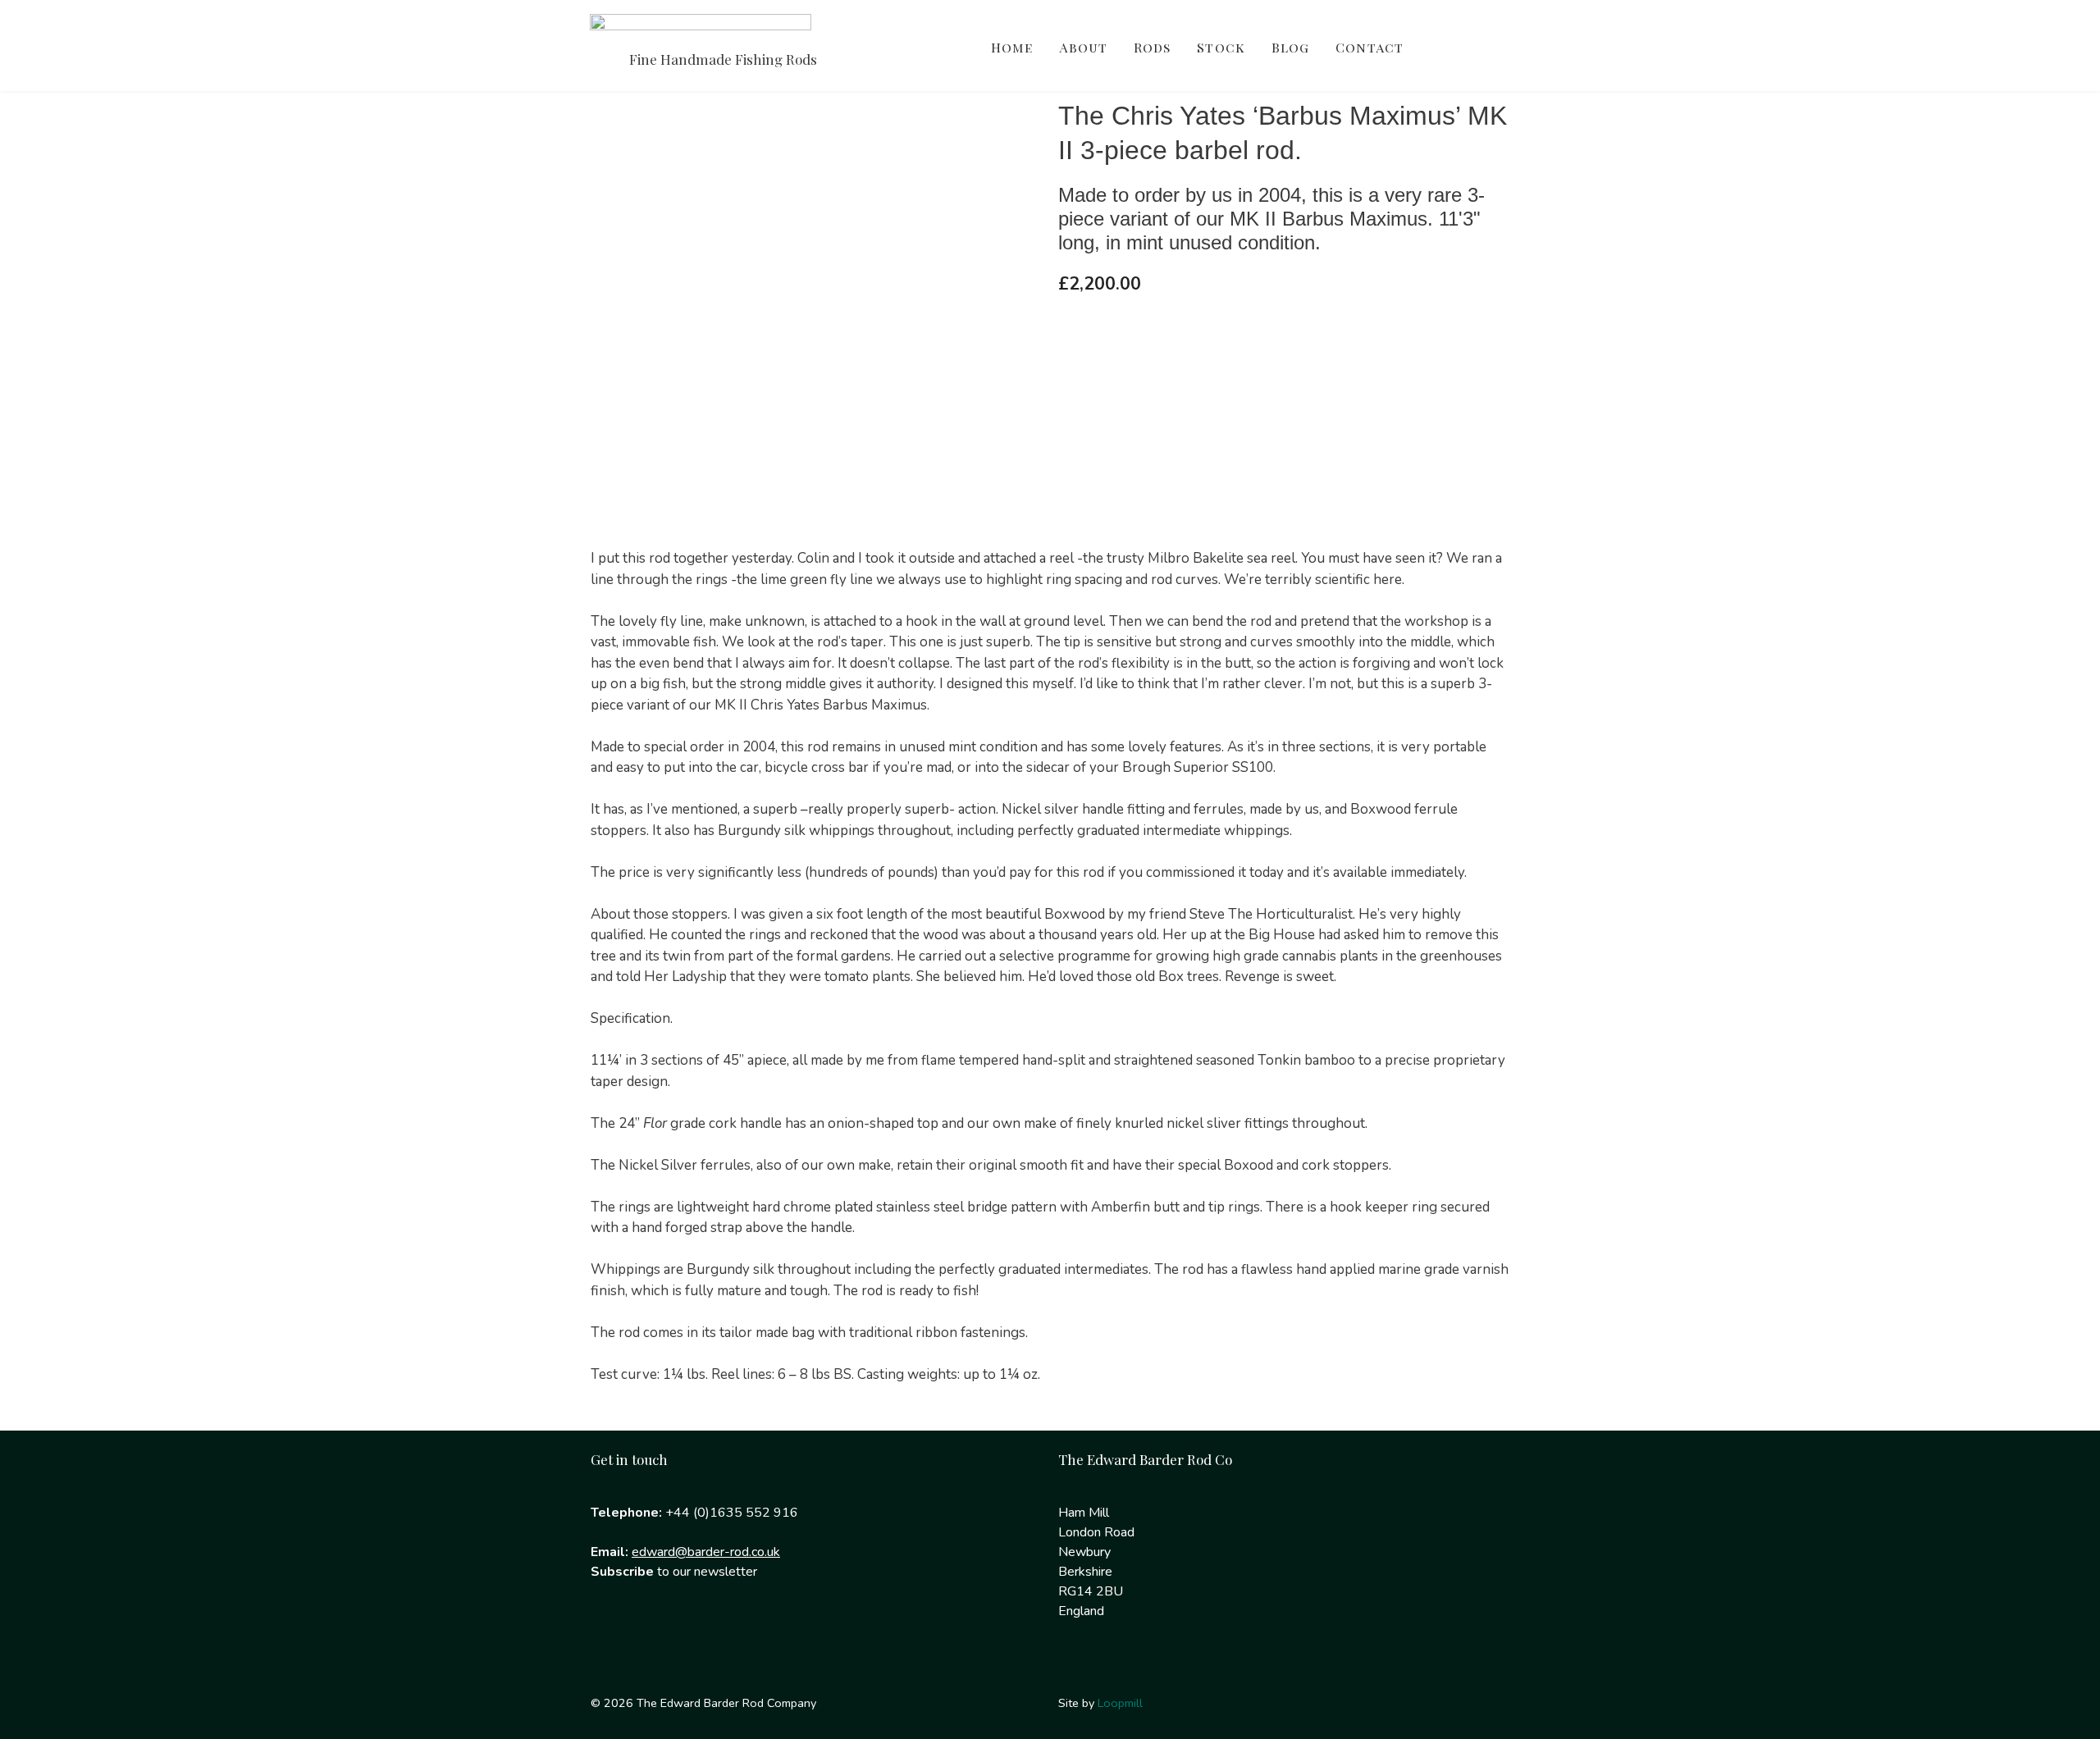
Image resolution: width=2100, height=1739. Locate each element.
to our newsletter (674, 1572)
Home (1012, 47)
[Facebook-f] (611, 1638)
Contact (1370, 47)
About (1083, 47)
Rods (1152, 47)
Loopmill (1120, 1703)
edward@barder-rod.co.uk (706, 1552)
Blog (1290, 47)
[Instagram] (664, 1638)
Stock (1221, 47)
